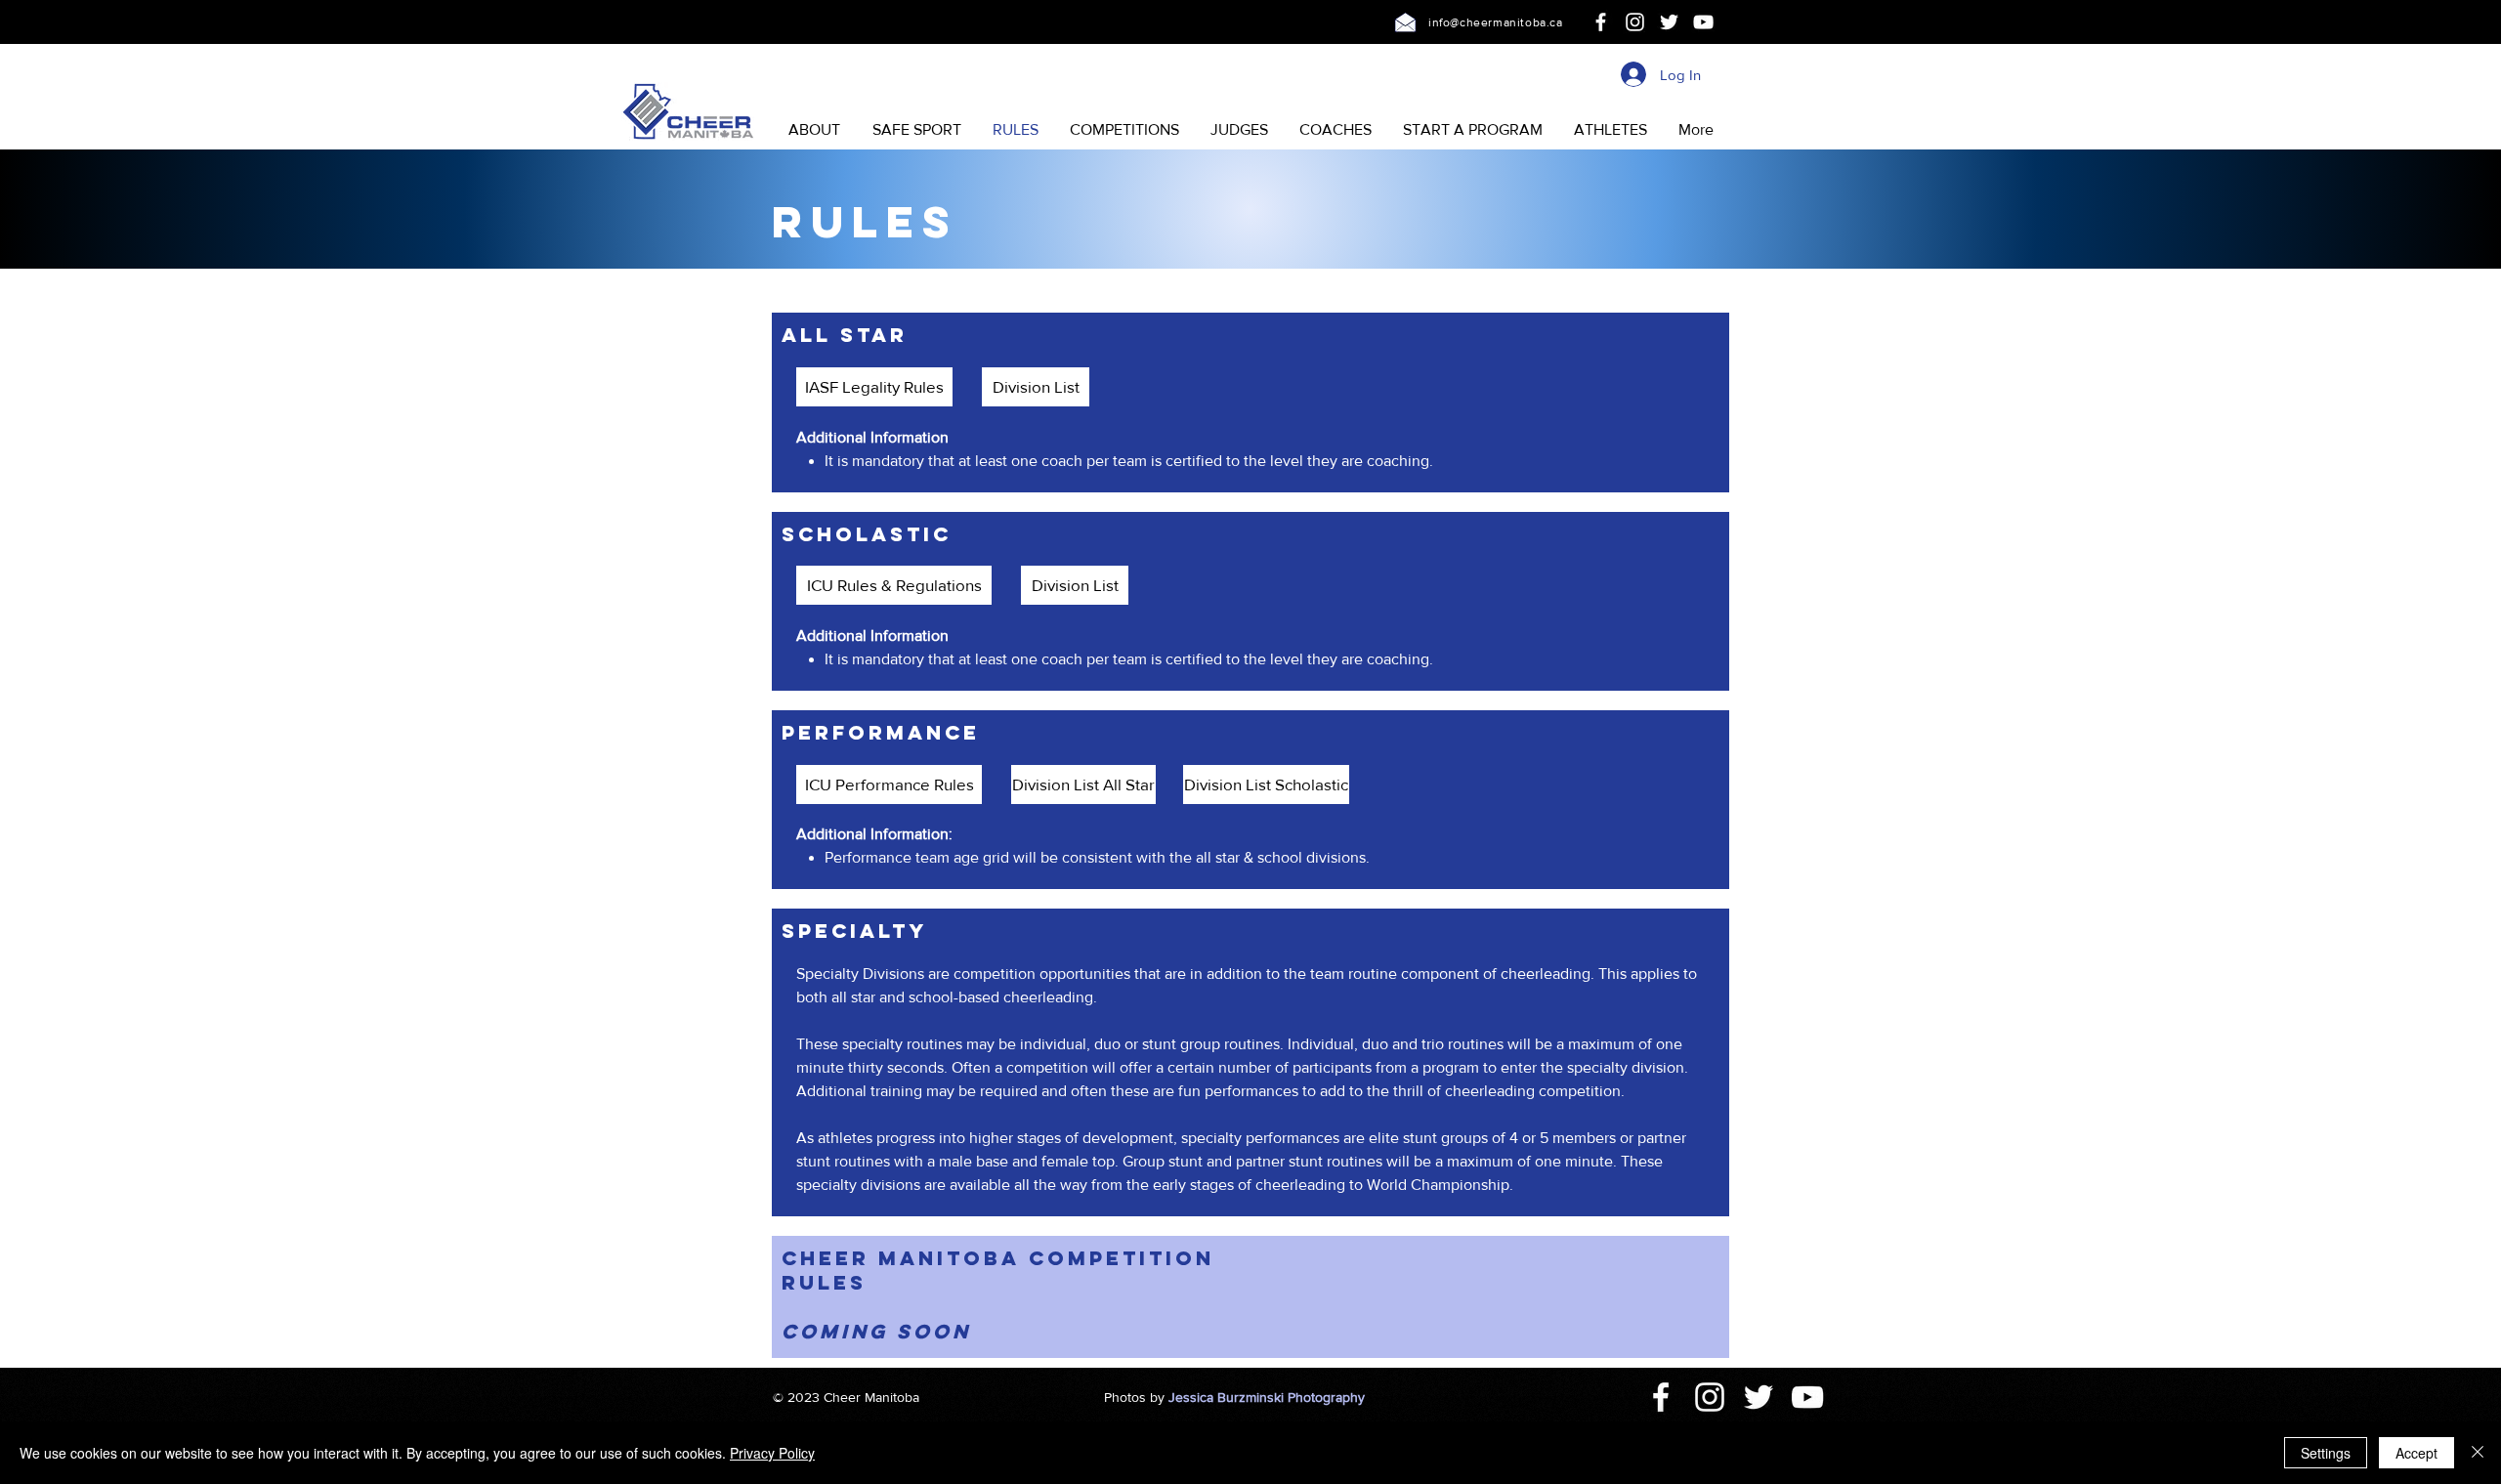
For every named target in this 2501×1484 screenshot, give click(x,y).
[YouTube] (1703, 22)
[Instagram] (1635, 22)
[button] (814, 130)
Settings (2326, 1453)
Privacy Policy (772, 1453)
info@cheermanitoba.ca (1496, 22)
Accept (2416, 1453)
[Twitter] (1669, 22)
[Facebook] (1601, 22)
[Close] (2478, 1453)
